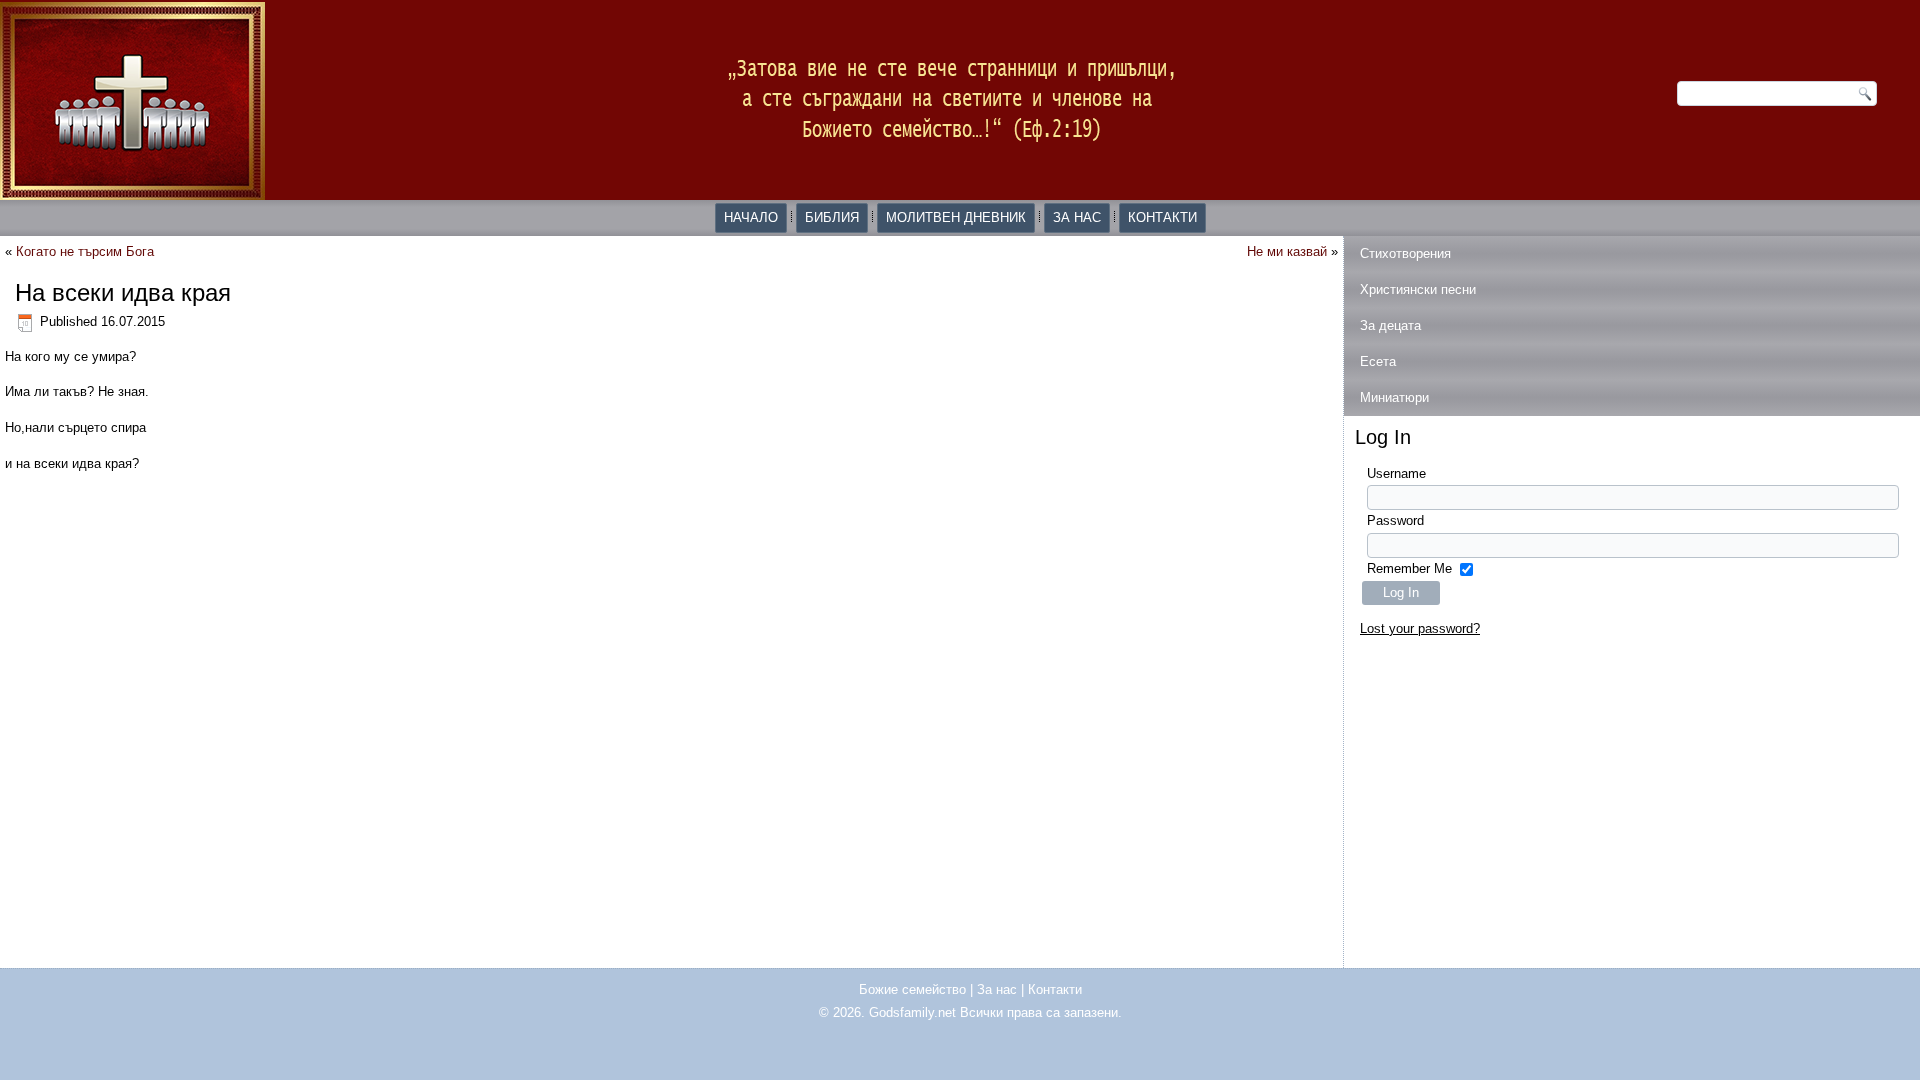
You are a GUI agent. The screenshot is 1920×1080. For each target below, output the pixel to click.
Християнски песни (1418, 289)
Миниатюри (1394, 397)
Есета (1378, 361)
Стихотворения (1405, 253)
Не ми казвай (1287, 251)
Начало (751, 217)
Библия (832, 217)
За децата (1390, 325)
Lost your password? (1420, 628)
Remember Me (1409, 568)
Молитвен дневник (956, 217)
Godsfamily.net (912, 1012)
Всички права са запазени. (1041, 1012)
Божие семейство (912, 989)
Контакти (1162, 217)
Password (1395, 520)
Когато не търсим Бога (85, 251)
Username (1396, 473)
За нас (1077, 217)
